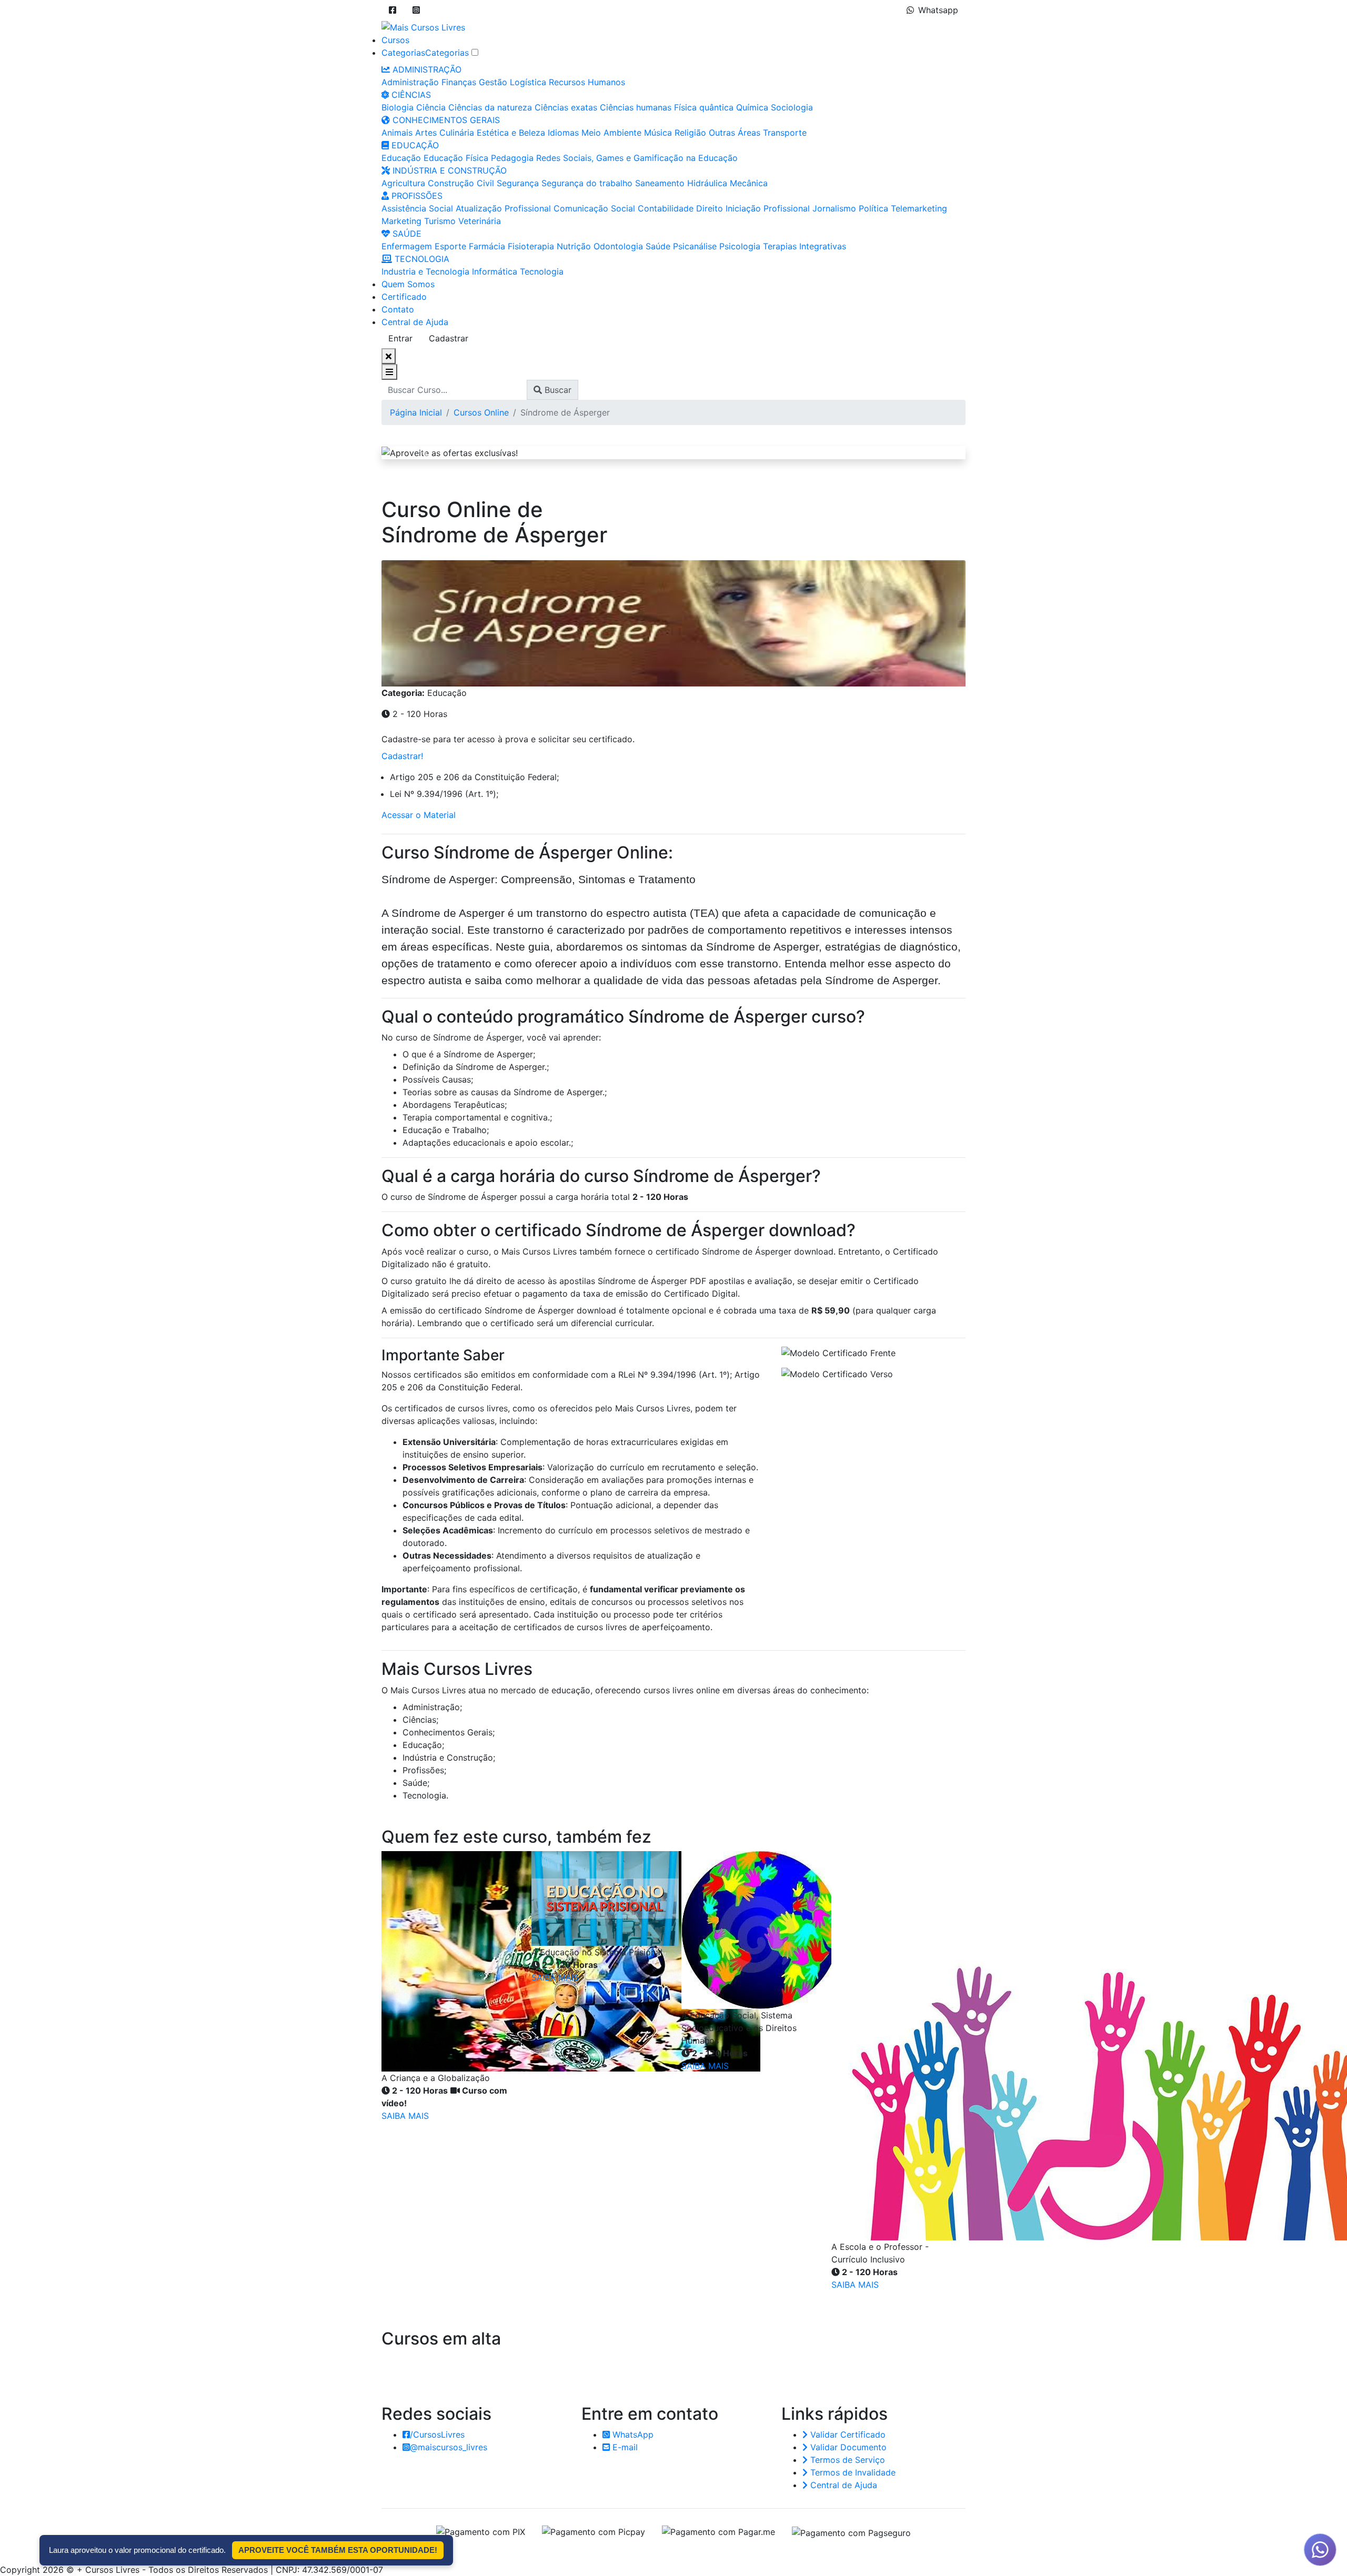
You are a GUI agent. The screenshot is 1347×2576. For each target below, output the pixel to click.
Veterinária (480, 221)
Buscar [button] (557, 390)
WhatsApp (632, 2434)
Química (752, 107)
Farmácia (487, 246)
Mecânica (749, 183)
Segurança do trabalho (587, 183)
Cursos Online (481, 412)
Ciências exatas (566, 107)
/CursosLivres (437, 2434)
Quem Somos (408, 284)
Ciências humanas (636, 107)
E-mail (624, 2447)
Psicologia (740, 246)
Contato (398, 309)
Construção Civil (461, 183)
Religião (690, 133)
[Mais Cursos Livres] (423, 26)
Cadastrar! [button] (402, 756)
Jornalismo (834, 208)
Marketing (401, 221)
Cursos (395, 40)
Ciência (431, 107)
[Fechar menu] (389, 356)
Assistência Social (417, 208)
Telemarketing (919, 208)
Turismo (440, 221)
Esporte (450, 246)
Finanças (459, 82)
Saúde (658, 246)
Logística (528, 82)
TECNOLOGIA (421, 259)
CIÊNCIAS (410, 95)
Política (873, 208)
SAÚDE (406, 234)
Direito (710, 208)
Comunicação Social (594, 208)
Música (658, 133)
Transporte (785, 133)
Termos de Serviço (846, 2460)
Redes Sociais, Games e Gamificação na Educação (637, 158)
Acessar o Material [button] (419, 815)
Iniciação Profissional (768, 208)
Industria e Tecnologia (425, 271)
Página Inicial (416, 412)
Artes (426, 133)
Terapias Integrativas (805, 246)
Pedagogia (512, 158)
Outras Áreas (735, 133)
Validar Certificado (847, 2434)
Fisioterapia (531, 246)
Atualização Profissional (503, 208)
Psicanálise (695, 246)
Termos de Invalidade (852, 2472)
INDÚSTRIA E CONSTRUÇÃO (448, 170)
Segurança (518, 183)
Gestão (493, 82)
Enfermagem (407, 246)
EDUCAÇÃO (414, 145)
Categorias (403, 53)
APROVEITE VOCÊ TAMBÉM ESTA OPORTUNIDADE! (338, 2550)
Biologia (398, 107)
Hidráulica (707, 183)
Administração (410, 82)
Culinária (457, 133)
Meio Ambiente (611, 133)
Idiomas (563, 133)
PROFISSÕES (416, 196)
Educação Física (456, 158)
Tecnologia (542, 271)
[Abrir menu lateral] (389, 372)
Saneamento (660, 183)
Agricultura (403, 183)
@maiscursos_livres (449, 2447)
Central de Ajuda (415, 322)
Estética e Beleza (511, 133)
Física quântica (704, 107)
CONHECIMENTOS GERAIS (445, 120)
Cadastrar (449, 338)
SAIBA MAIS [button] (405, 2116)
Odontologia (618, 246)
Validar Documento (847, 2447)
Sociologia (792, 107)
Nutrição (574, 246)
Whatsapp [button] (938, 10)
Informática (495, 271)
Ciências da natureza (490, 107)
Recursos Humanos (587, 82)
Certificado (404, 297)
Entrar (400, 338)
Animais (397, 133)
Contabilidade (666, 208)
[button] (393, 10)
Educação (401, 158)
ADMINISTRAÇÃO (426, 69)
